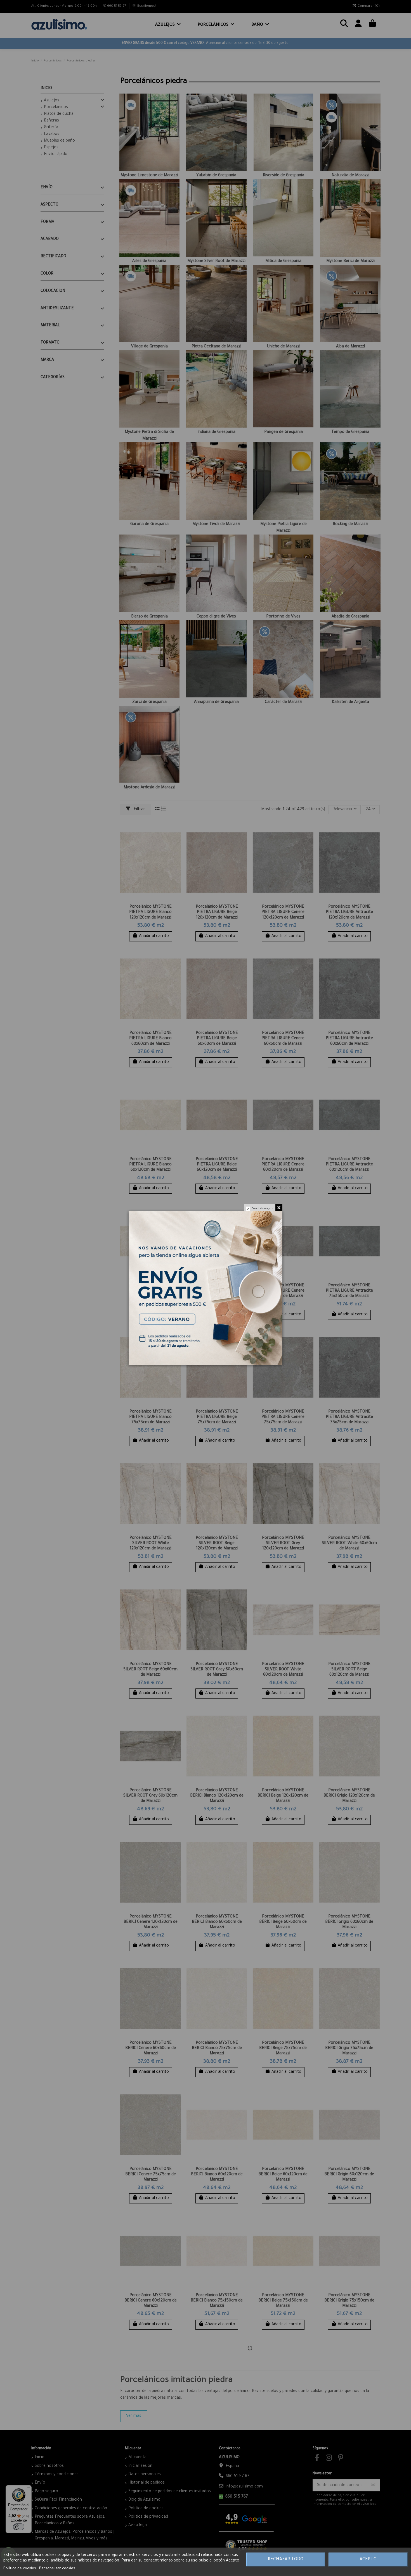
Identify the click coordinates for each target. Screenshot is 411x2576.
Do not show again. (263, 1209)
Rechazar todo (286, 2560)
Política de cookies (20, 2569)
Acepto (368, 2560)
